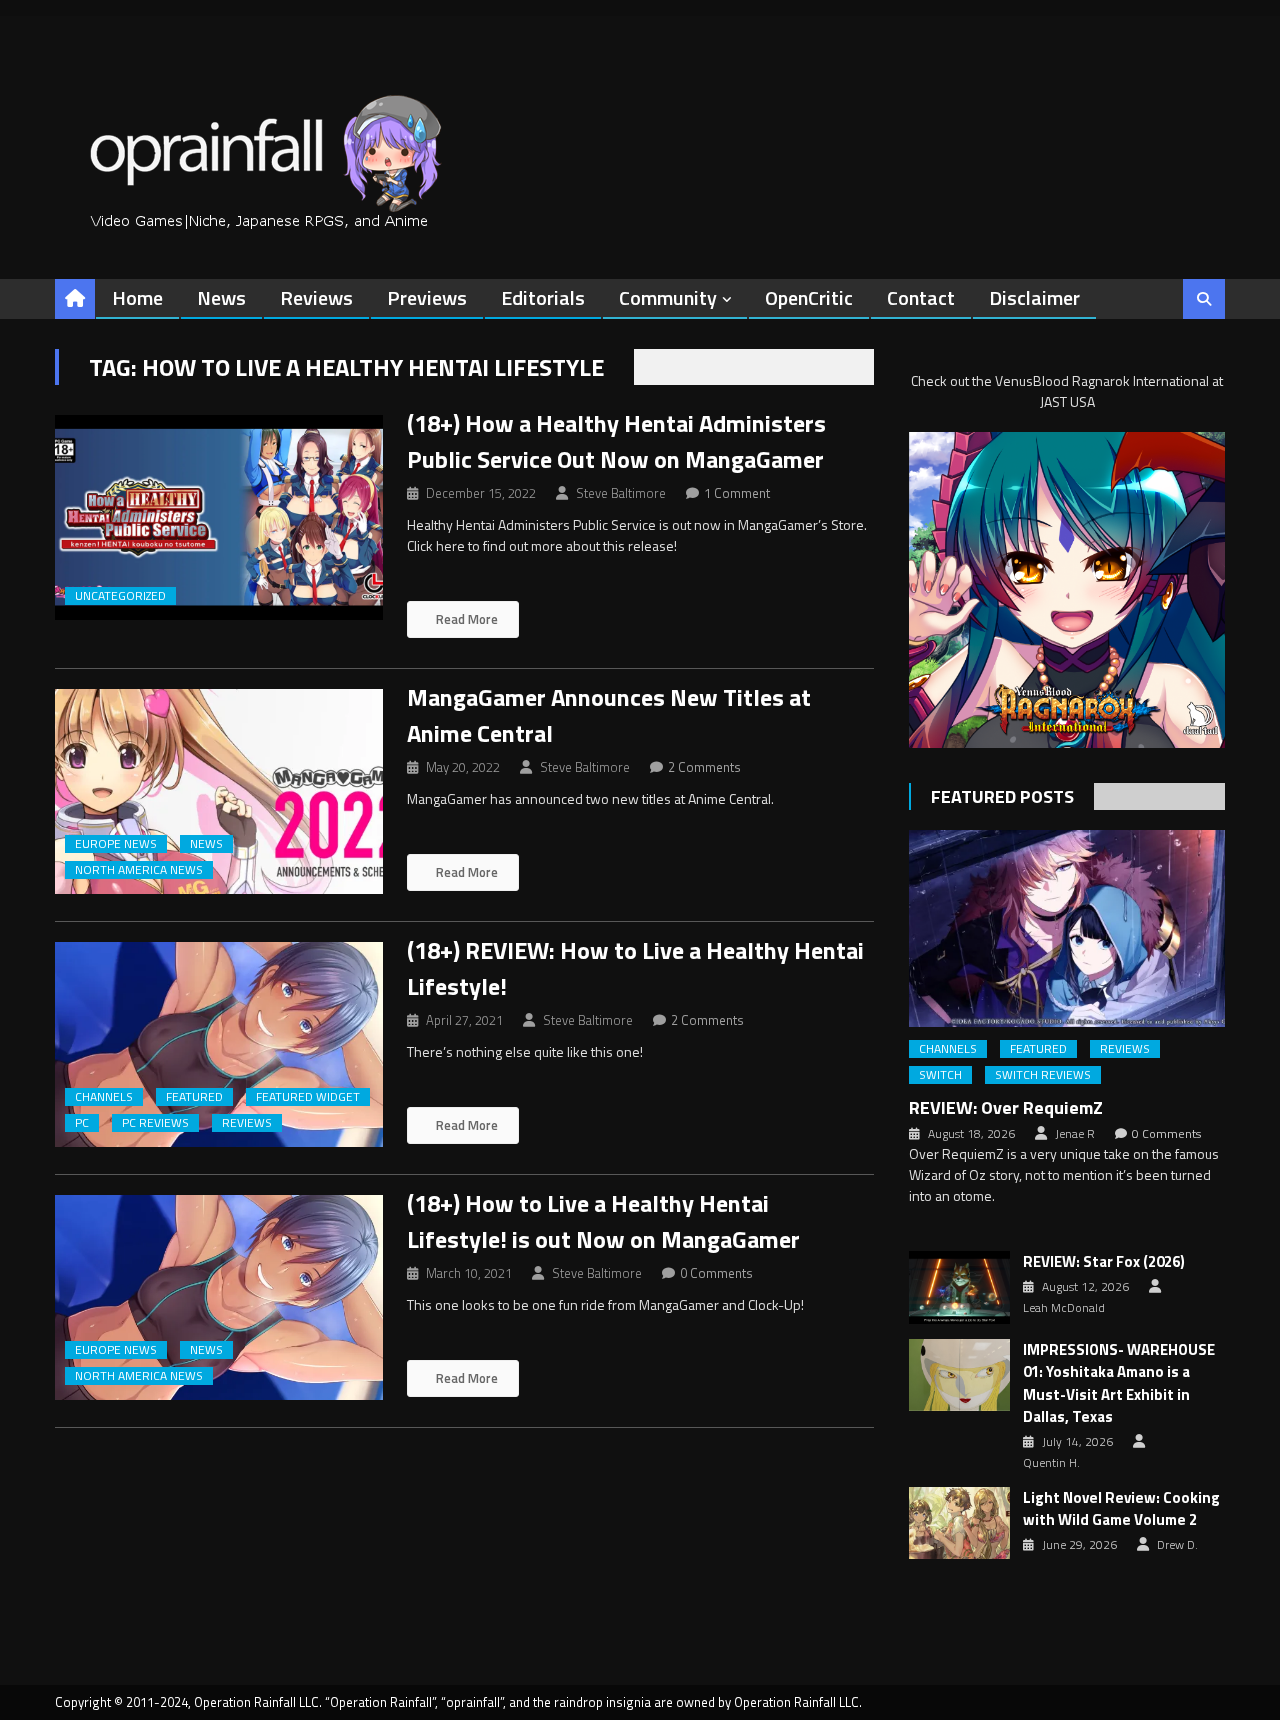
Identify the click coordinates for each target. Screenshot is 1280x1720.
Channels (104, 1097)
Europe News (116, 844)
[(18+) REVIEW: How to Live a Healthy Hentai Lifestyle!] (219, 1044)
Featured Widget (308, 1097)
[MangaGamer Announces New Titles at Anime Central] (219, 791)
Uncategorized (120, 596)
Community (668, 297)
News (221, 297)
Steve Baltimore (621, 493)
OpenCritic (809, 297)
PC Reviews (155, 1123)
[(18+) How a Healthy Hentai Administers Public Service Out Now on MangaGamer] (219, 517)
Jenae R (1075, 1134)
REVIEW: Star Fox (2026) (1104, 1262)
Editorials (543, 297)
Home (137, 297)
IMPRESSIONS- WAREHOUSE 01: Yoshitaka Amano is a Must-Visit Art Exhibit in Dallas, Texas (1119, 1384)
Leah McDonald (1064, 1308)
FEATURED (194, 1097)
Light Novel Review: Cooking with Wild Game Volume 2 (1121, 1509)
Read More (465, 619)
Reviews (316, 297)
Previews (427, 297)
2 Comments (704, 767)
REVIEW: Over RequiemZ (1006, 1107)
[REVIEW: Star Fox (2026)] (959, 1287)
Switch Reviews (1043, 1075)
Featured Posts (1002, 796)
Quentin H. (1051, 1463)
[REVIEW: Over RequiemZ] (1067, 928)
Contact (921, 297)
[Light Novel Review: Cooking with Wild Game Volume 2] (959, 1523)
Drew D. (1177, 1545)
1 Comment (737, 493)
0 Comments (716, 1273)
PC (82, 1123)
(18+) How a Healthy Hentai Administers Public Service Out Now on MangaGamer (616, 441)
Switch (940, 1075)
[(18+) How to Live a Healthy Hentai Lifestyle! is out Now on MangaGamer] (219, 1297)
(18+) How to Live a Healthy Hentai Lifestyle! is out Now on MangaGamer (603, 1221)
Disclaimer (1034, 297)
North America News (139, 870)
